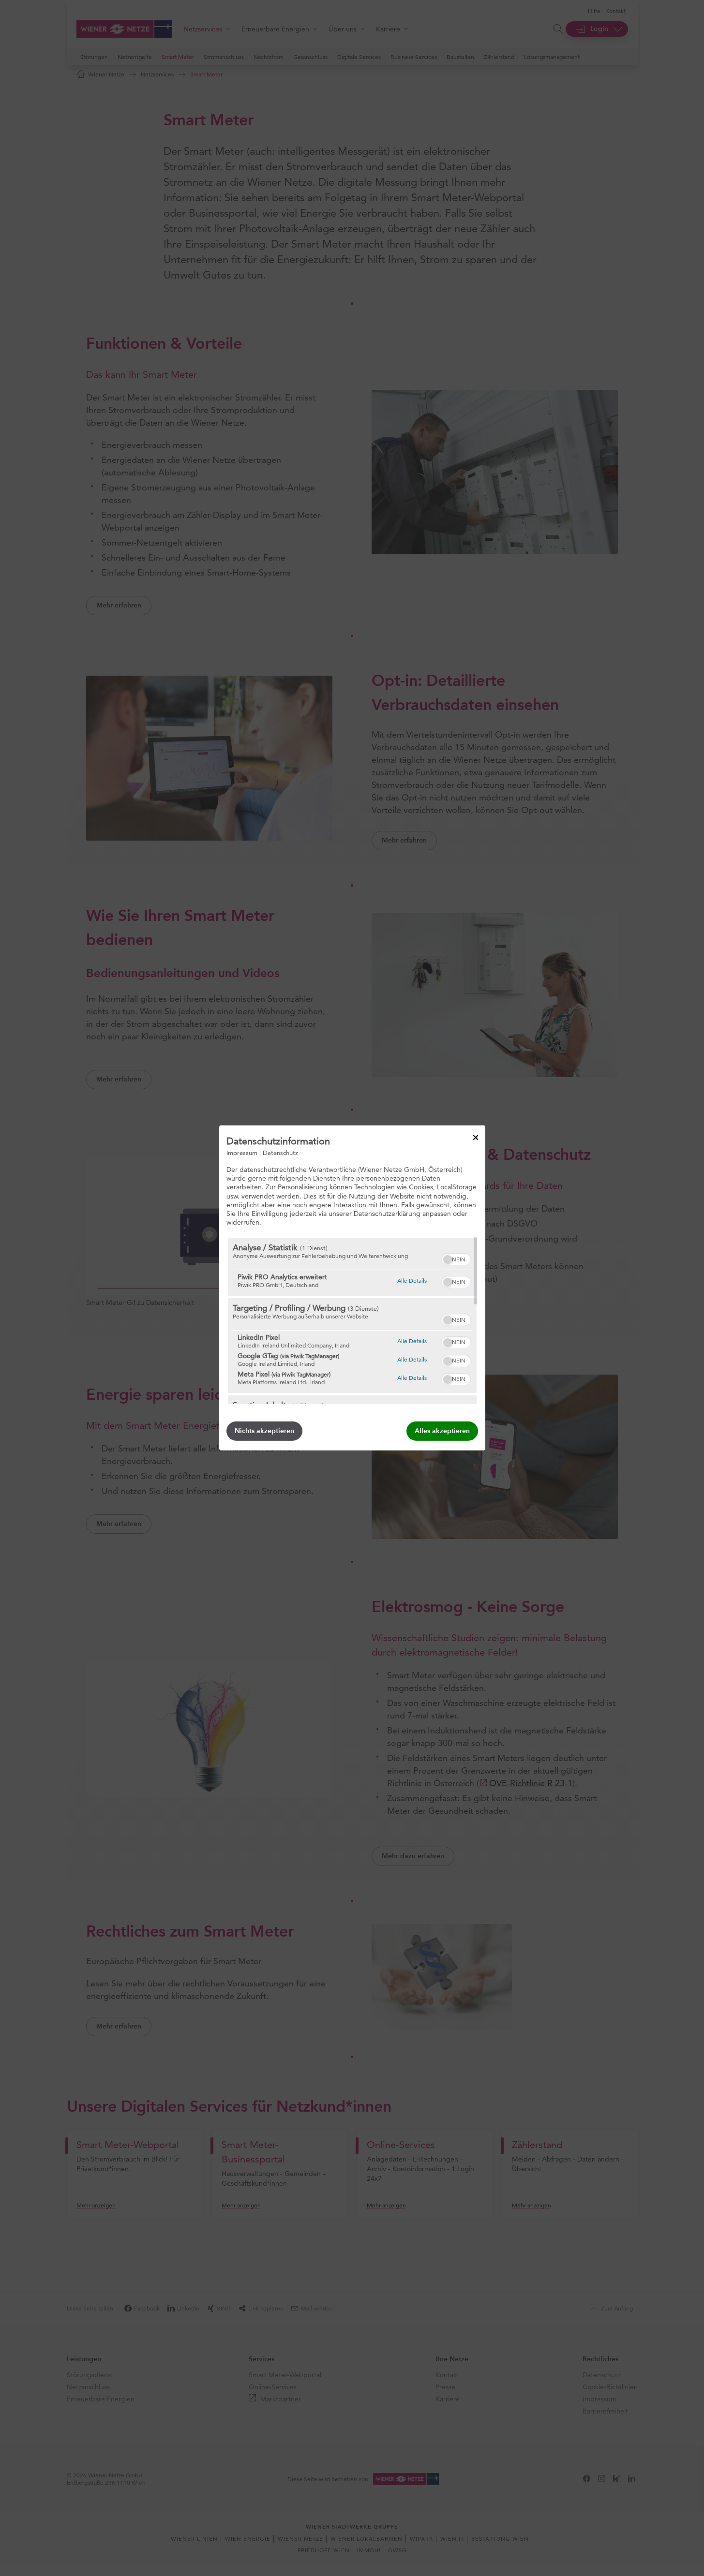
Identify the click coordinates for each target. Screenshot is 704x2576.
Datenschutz (280, 1153)
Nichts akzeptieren (264, 1431)
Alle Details (412, 1280)
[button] (448, 1259)
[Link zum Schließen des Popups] (476, 1138)
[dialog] (352, 1288)
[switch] (456, 1258)
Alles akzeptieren (442, 1431)
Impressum (242, 1153)
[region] (352, 1321)
